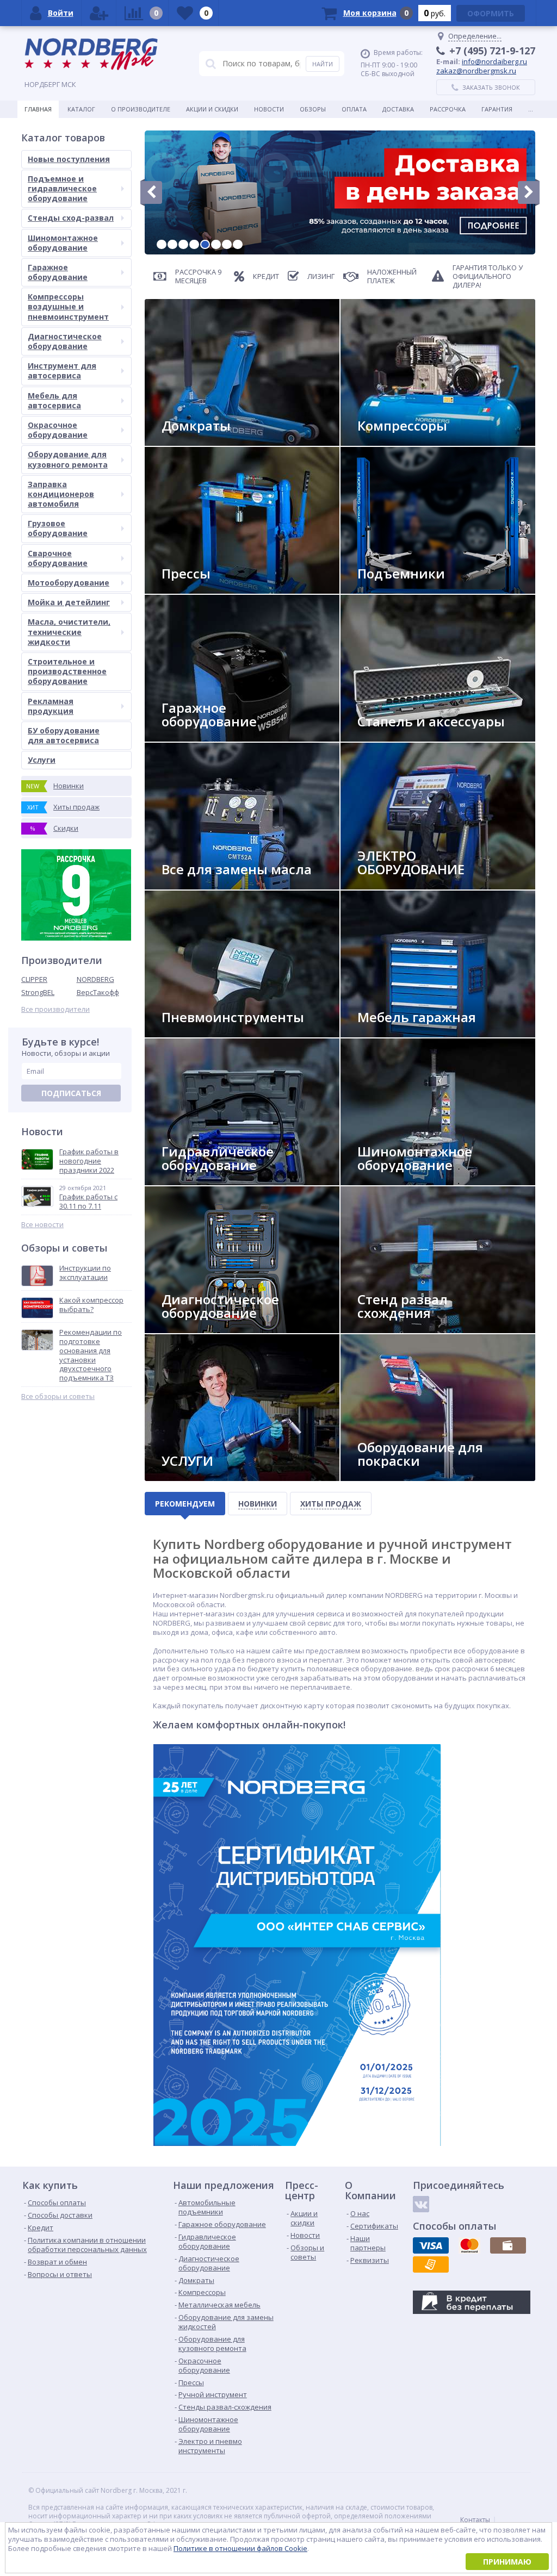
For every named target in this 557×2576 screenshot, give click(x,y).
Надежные (383, 441)
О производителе (141, 109)
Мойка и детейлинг (69, 602)
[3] (183, 244)
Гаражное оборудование (58, 272)
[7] (227, 244)
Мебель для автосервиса (54, 400)
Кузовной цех (390, 1476)
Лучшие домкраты (202, 441)
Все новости (42, 1225)
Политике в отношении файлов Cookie (240, 2548)
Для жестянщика (394, 737)
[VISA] (431, 2245)
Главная (38, 109)
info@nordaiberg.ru (494, 61)
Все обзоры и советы (58, 1396)
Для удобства (389, 1033)
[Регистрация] (99, 13)
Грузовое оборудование (58, 528)
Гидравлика (190, 1181)
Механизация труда (203, 1033)
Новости (269, 109)
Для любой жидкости (207, 885)
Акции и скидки (212, 109)
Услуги (42, 760)
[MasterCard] (469, 2245)
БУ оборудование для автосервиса (64, 735)
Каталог (81, 109)
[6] (216, 244)
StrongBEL (38, 992)
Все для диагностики (206, 1329)
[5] (205, 244)
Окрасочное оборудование (58, 430)
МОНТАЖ (184, 1476)
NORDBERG (95, 979)
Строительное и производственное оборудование (67, 671)
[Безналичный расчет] (431, 2264)
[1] (162, 244)
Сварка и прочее (394, 885)
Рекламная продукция (51, 706)
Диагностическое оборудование (65, 341)
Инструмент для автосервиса (62, 371)
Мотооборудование (69, 583)
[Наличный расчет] (508, 2245)
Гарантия (497, 109)
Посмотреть (388, 589)
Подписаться (71, 1093)
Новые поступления (69, 159)
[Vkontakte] (421, 2204)
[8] (238, 244)
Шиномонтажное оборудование (63, 243)
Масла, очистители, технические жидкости (69, 631)
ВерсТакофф (98, 992)
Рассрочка (448, 109)
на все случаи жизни (206, 737)
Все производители (55, 1009)
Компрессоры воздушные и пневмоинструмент (68, 306)
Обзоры (313, 109)
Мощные (185, 589)
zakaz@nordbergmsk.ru (476, 71)
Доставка (398, 109)
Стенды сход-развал (71, 218)
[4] (194, 244)
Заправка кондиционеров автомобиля (61, 494)
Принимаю (507, 2562)
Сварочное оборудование (58, 558)
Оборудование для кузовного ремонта (68, 459)
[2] (172, 244)
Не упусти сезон (394, 1181)
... (531, 109)
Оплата (354, 109)
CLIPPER (34, 979)
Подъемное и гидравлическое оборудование (62, 188)
